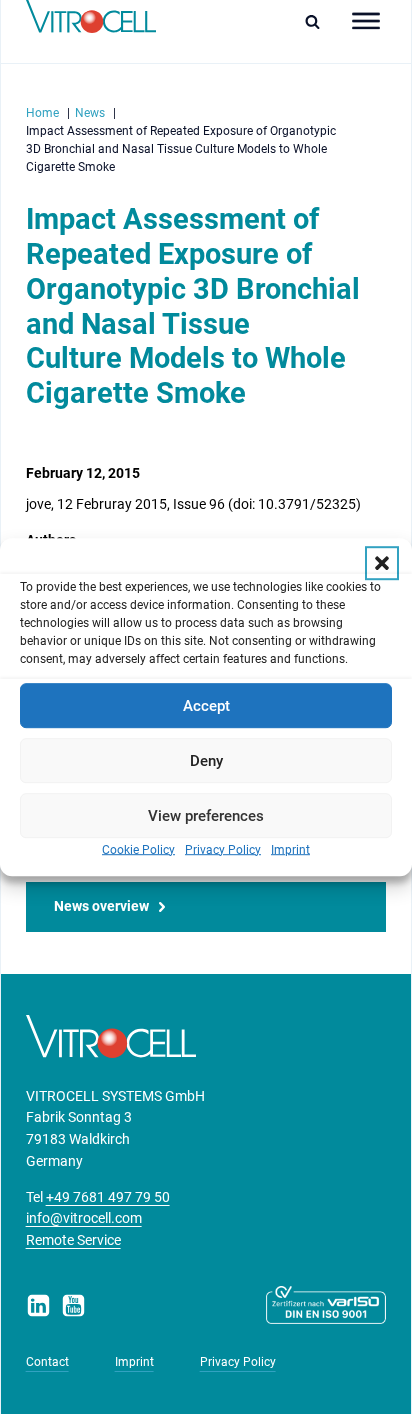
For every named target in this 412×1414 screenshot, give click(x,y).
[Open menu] (366, 21)
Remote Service (73, 1240)
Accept (206, 706)
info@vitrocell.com (84, 1218)
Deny (206, 761)
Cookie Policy (138, 850)
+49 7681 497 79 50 (108, 1197)
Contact (47, 1362)
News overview (101, 906)
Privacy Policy (223, 850)
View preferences (206, 816)
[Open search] (317, 21)
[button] (382, 563)
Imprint (290, 850)
